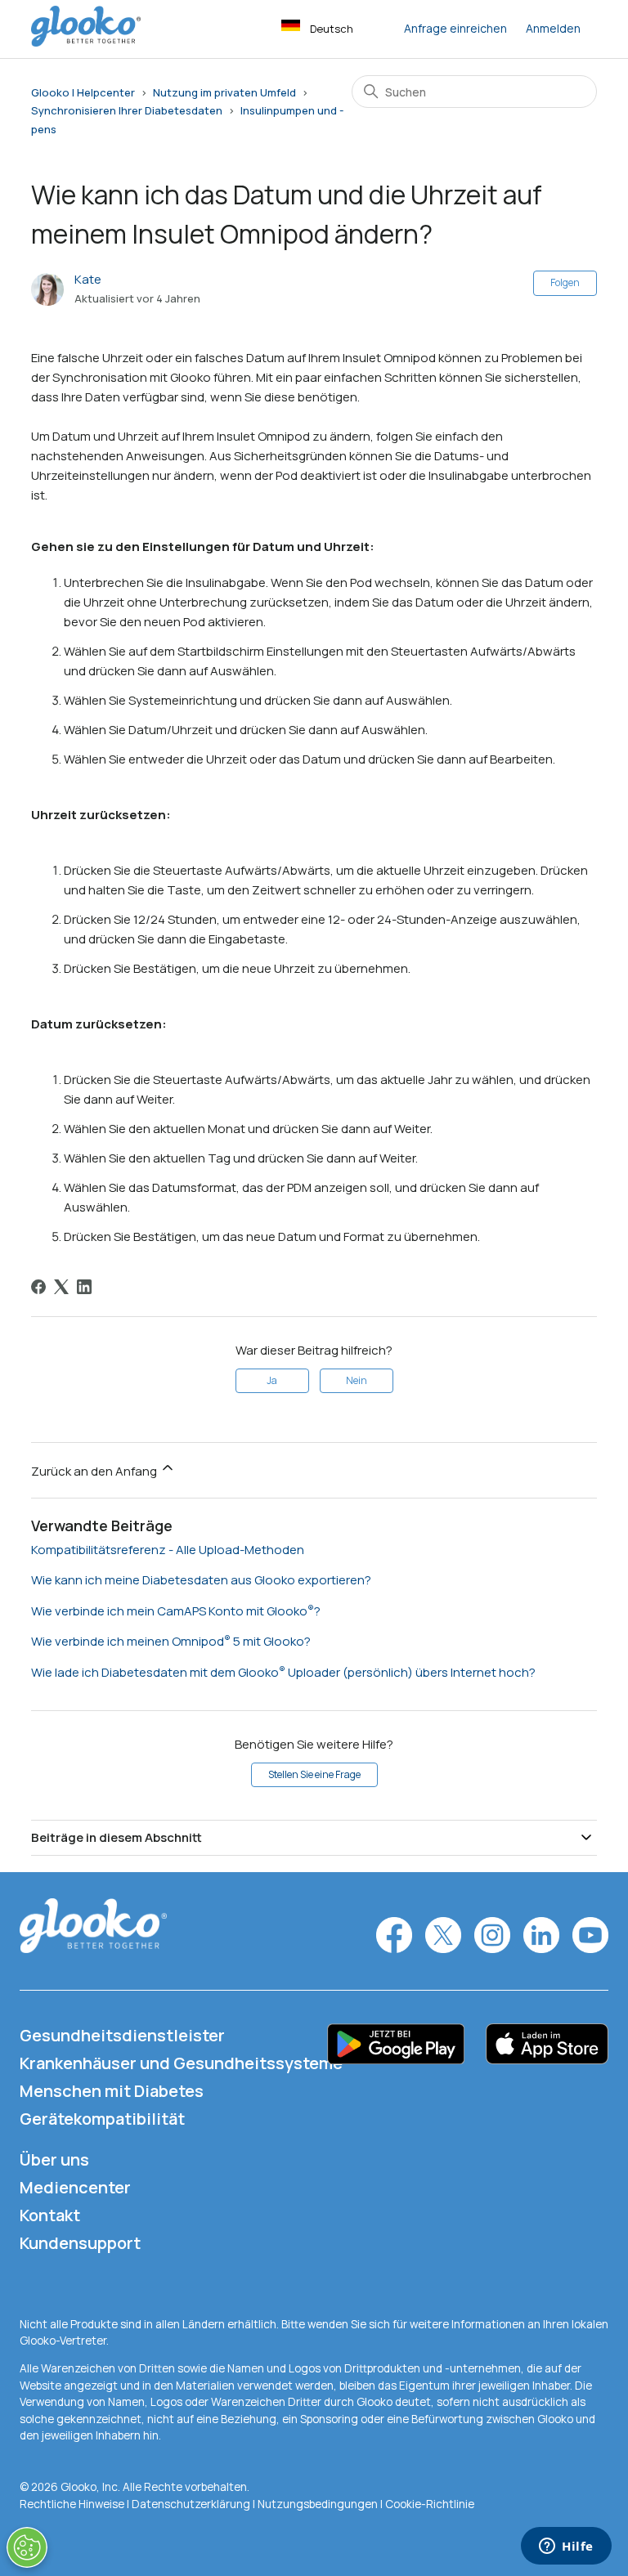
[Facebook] (38, 1287)
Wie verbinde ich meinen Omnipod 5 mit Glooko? (171, 1641)
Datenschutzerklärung (191, 2504)
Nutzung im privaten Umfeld (224, 92)
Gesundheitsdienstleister (122, 2035)
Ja (272, 1380)
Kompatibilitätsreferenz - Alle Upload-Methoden (168, 1550)
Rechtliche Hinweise (73, 2504)
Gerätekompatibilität (102, 2119)
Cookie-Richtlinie (430, 2504)
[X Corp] (61, 1287)
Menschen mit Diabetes (112, 2091)
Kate (88, 279)
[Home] (86, 42)
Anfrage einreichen (455, 28)
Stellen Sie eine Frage (314, 1774)
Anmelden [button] (553, 28)
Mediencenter (75, 2187)
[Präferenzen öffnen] (27, 2547)
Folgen (565, 282)
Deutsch (332, 29)
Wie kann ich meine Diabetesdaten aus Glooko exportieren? (201, 1580)
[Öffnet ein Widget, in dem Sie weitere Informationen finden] (566, 2547)
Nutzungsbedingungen (319, 2504)
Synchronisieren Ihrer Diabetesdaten (127, 110)
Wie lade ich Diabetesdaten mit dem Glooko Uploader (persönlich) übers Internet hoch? (283, 1672)
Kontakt (50, 2215)
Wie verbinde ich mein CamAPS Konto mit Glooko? (176, 1611)
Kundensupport (80, 2243)
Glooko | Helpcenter (83, 92)
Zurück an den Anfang (95, 1471)
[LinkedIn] (84, 1287)
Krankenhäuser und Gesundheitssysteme (181, 2063)
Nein (357, 1380)
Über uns (54, 2159)
